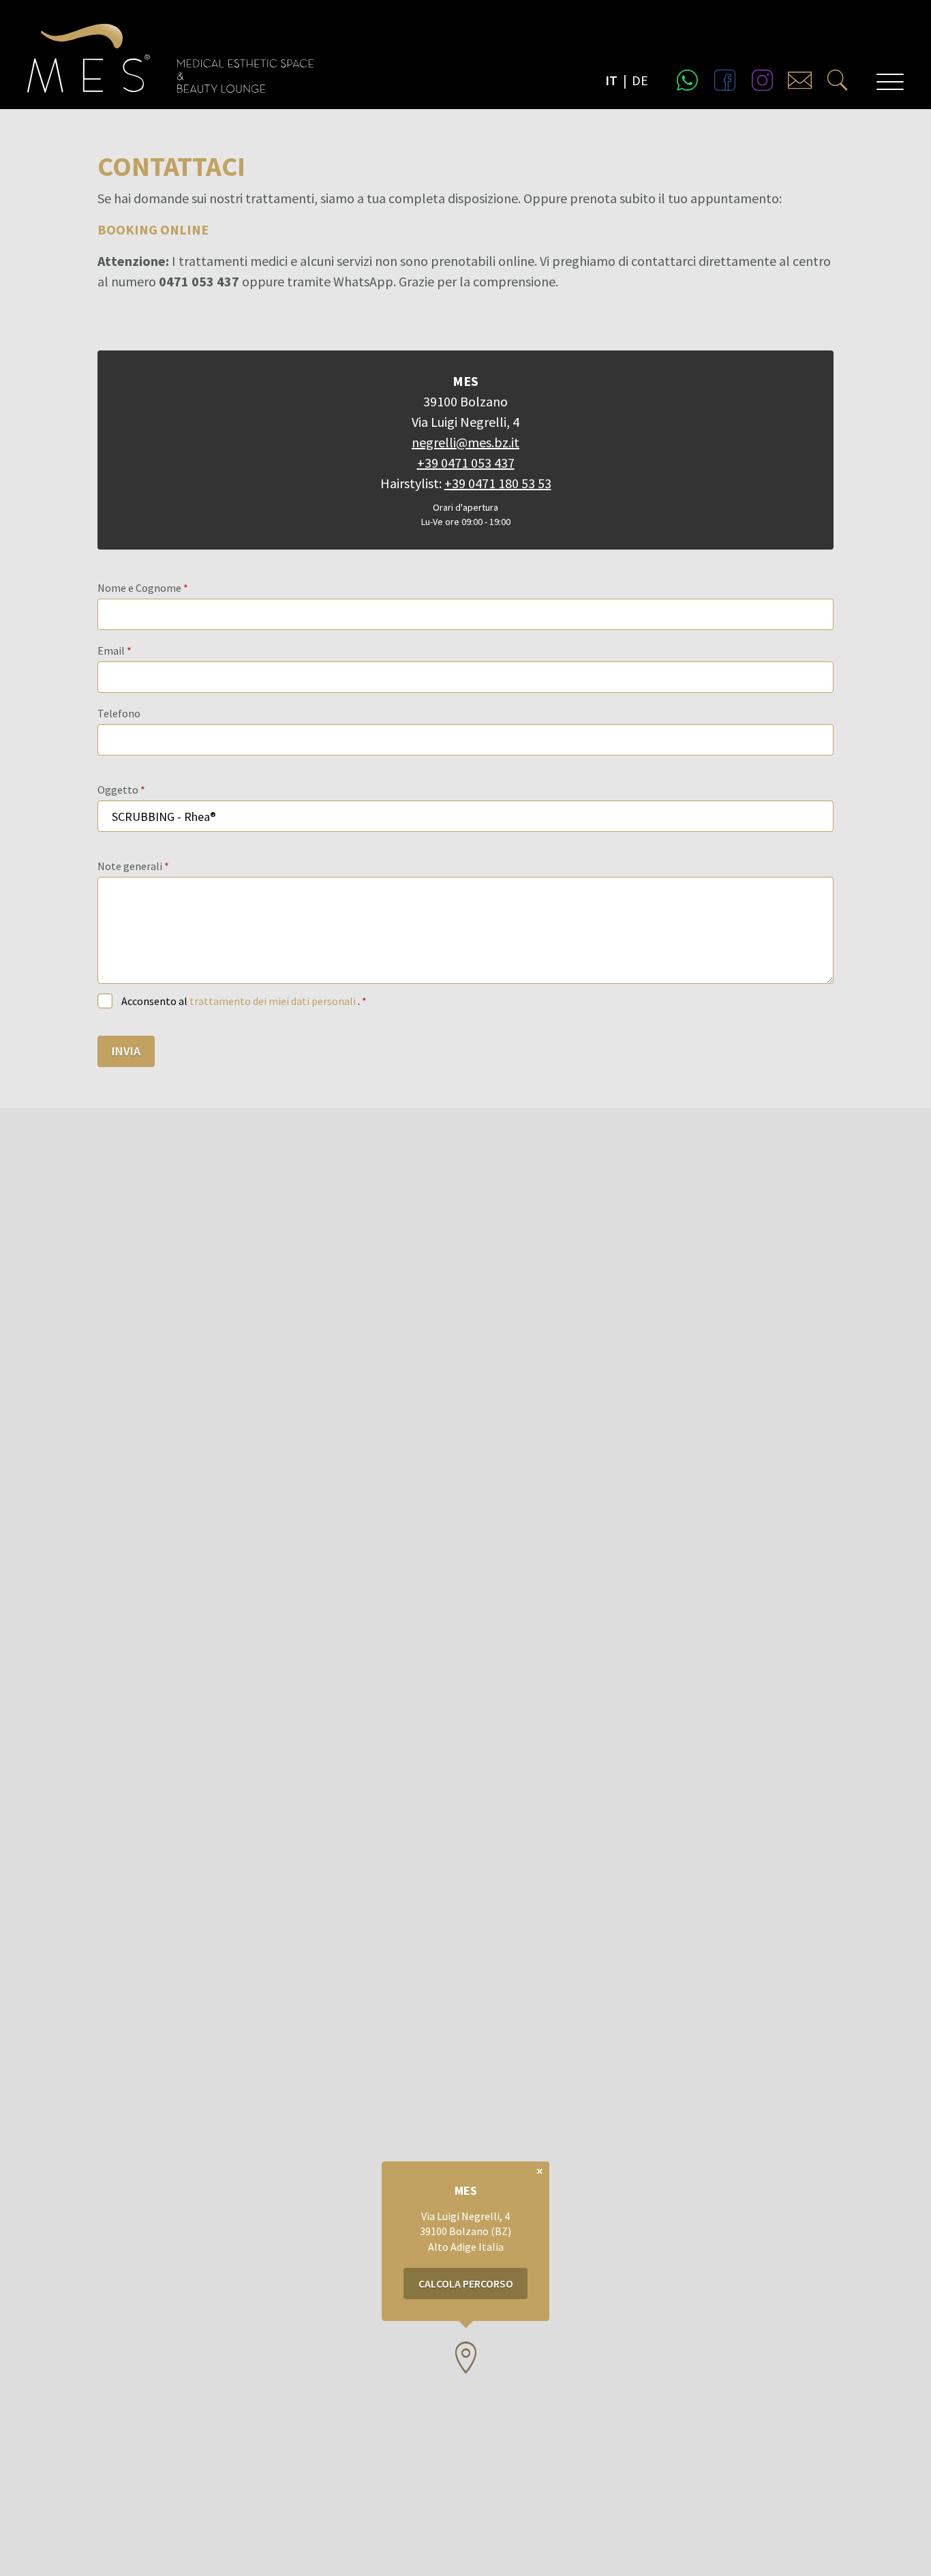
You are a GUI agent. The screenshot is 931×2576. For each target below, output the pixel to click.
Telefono (119, 713)
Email (111, 650)
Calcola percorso (466, 2283)
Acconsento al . (242, 1001)
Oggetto (118, 790)
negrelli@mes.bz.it (465, 442)
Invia (126, 1051)
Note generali (130, 866)
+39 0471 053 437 (466, 463)
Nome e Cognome (139, 588)
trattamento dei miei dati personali (274, 1001)
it (611, 80)
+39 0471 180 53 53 (498, 483)
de (640, 80)
